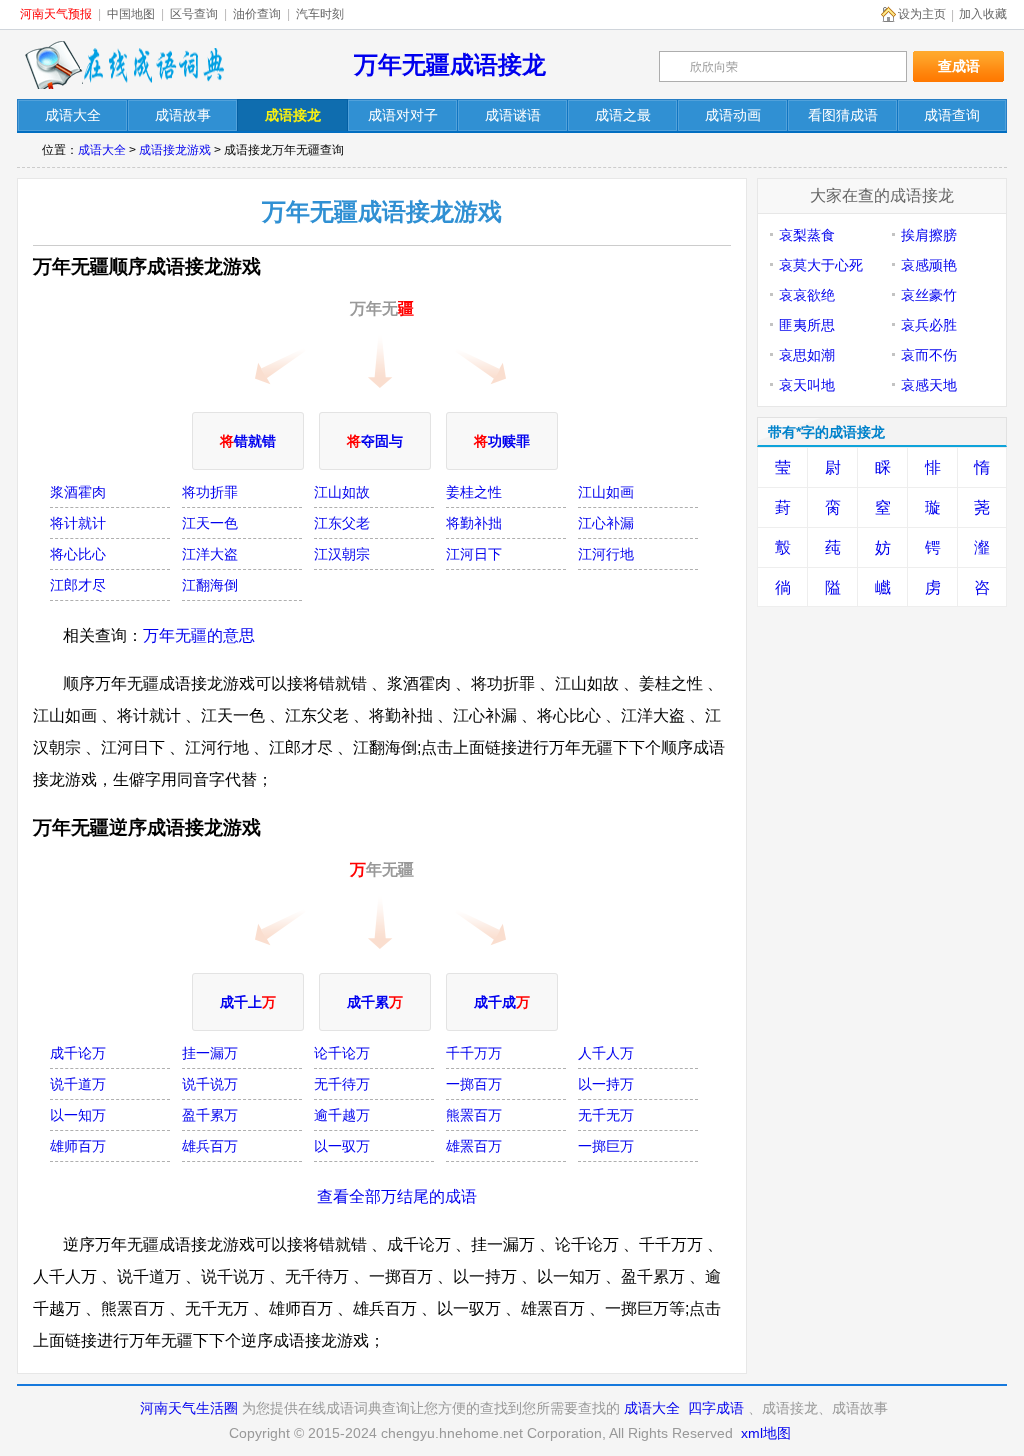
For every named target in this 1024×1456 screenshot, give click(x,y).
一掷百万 (474, 1084)
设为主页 (922, 14)
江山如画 (606, 492)
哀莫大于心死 (821, 265)
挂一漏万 (210, 1053)
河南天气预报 (56, 14)
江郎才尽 (78, 585)
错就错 (248, 441)
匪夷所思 (807, 325)
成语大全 (102, 150)
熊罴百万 (474, 1115)
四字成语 (716, 1408)
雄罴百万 (474, 1146)
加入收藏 (983, 14)
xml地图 (766, 1433)
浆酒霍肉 (78, 492)
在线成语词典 (124, 65)
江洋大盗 (210, 554)
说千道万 (78, 1084)
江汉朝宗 (342, 554)
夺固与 (375, 441)
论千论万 (342, 1053)
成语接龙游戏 (175, 150)
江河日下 (474, 554)
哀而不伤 (929, 355)
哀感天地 (929, 385)
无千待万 (342, 1084)
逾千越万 (342, 1115)
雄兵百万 (210, 1146)
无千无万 (606, 1115)
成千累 (375, 1002)
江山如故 (342, 492)
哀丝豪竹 (929, 295)
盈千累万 (210, 1115)
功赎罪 (502, 441)
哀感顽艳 (929, 265)
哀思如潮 (807, 355)
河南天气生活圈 (189, 1408)
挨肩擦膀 (929, 235)
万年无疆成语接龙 (450, 64)
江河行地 (606, 554)
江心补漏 (606, 523)
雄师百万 (78, 1146)
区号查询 (194, 14)
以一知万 (78, 1115)
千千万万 (474, 1053)
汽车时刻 (320, 14)
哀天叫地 (807, 385)
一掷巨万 (606, 1146)
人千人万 (606, 1053)
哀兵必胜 (929, 325)
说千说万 (210, 1084)
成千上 (248, 1002)
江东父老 (342, 523)
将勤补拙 (474, 523)
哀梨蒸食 (807, 235)
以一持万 (606, 1084)
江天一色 (210, 523)
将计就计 (78, 523)
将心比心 (78, 554)
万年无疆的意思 (199, 635)
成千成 (502, 1002)
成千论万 (78, 1053)
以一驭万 (342, 1146)
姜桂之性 (474, 492)
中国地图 (131, 14)
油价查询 (257, 14)
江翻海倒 (210, 585)
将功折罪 (210, 492)
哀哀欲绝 (807, 295)
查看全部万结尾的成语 (397, 1196)
